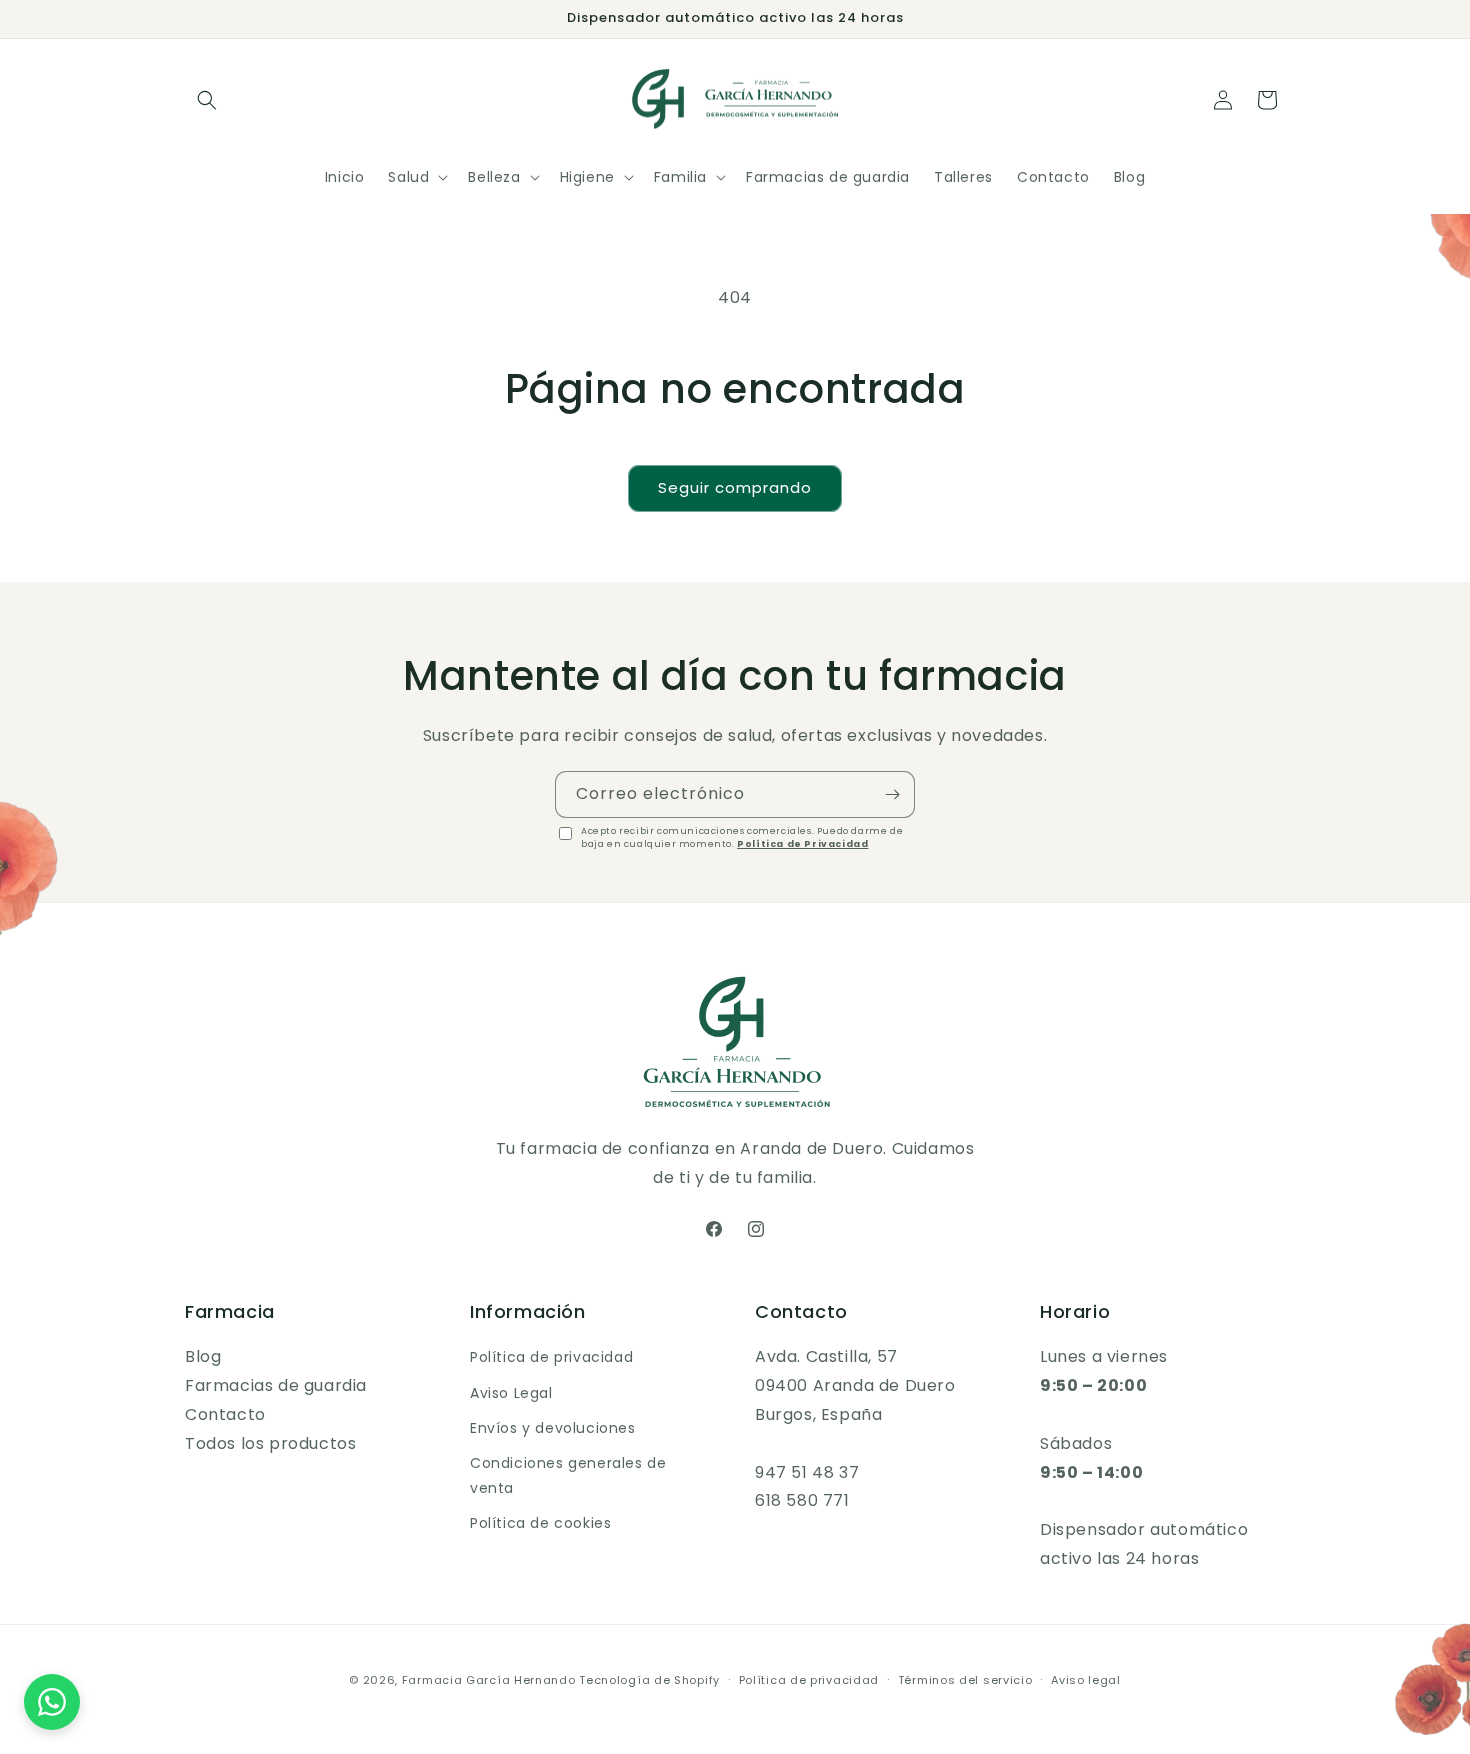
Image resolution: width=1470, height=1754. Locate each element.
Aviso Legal (511, 1393)
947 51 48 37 (807, 1472)
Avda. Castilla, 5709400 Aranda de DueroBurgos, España (855, 1385)
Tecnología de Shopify (649, 1680)
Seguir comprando (735, 487)
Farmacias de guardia (276, 1385)
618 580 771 (802, 1500)
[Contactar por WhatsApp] (52, 1702)
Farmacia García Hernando (489, 1680)
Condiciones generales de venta (568, 1475)
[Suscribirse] (892, 794)
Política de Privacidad (802, 844)
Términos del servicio (965, 1680)
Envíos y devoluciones (553, 1428)
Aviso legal (1086, 1680)
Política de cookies (540, 1523)
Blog (203, 1356)
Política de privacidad (551, 1357)
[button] (207, 100)
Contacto (225, 1414)
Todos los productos (270, 1443)
